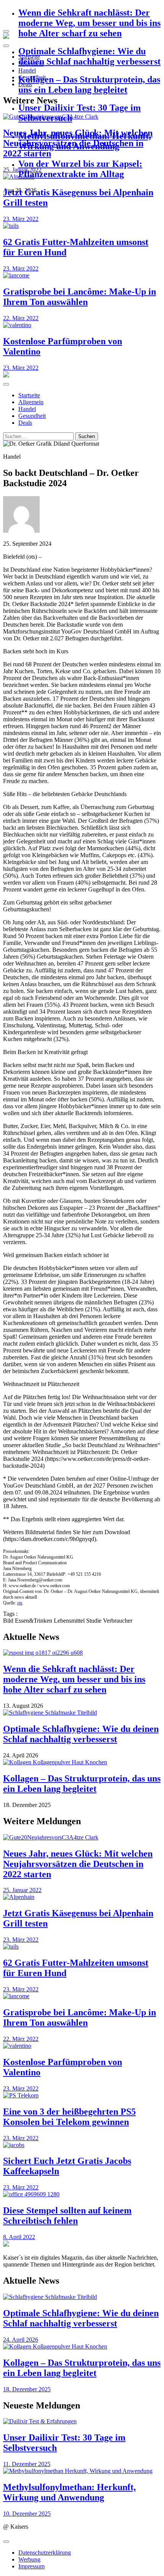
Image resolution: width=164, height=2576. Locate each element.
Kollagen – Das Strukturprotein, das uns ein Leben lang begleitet (89, 85)
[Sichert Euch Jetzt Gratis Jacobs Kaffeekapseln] (82, 2145)
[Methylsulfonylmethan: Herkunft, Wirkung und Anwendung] (82, 2471)
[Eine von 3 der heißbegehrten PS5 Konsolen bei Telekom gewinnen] (82, 2096)
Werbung (29, 2559)
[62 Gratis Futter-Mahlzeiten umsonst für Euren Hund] (82, 226)
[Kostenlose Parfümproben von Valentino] (82, 325)
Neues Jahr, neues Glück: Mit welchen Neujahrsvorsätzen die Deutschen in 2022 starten (78, 143)
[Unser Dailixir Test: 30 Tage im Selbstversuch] (82, 2421)
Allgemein (31, 64)
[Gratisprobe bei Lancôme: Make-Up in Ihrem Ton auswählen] (82, 276)
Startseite (29, 57)
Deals (25, 84)
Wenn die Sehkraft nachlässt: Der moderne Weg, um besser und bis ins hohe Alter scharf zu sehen (89, 23)
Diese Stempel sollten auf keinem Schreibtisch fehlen (67, 2216)
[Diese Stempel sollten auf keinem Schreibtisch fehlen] (82, 2194)
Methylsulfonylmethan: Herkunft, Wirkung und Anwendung (69, 2492)
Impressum (31, 2566)
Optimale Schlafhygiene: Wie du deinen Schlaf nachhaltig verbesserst (89, 56)
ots (20, 1603)
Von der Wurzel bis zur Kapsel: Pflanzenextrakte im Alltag (80, 169)
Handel (27, 70)
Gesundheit (32, 77)
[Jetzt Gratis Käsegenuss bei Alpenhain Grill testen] (82, 1897)
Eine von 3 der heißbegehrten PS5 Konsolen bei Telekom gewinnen (69, 2117)
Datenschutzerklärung (45, 2553)
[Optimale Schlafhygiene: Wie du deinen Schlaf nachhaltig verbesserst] (82, 1713)
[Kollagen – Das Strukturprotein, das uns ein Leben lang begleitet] (82, 1762)
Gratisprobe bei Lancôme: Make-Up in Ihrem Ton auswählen (80, 297)
